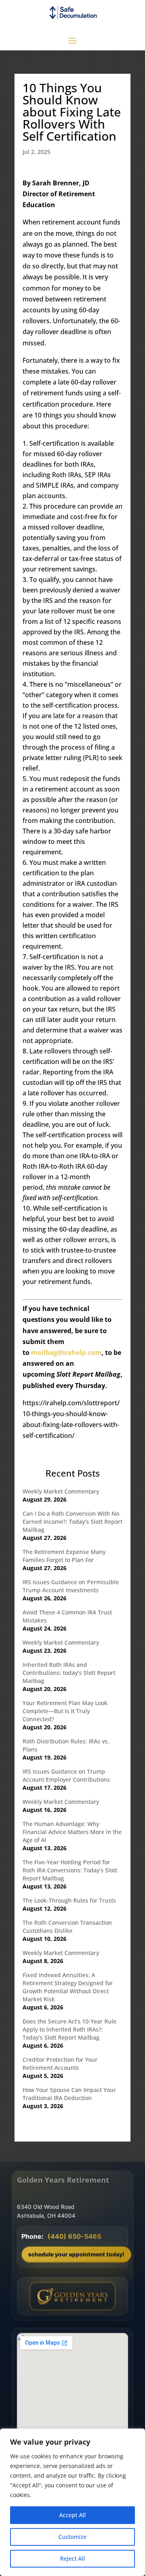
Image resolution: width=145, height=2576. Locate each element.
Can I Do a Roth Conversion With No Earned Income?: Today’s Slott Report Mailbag (72, 1522)
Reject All (72, 2558)
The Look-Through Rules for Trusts (69, 1900)
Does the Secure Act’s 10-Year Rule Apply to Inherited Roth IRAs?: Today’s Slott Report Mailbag (69, 2029)
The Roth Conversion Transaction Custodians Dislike (67, 1927)
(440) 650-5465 (74, 2236)
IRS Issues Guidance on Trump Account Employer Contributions (66, 1775)
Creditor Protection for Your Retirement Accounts (60, 2064)
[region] (72, 2502)
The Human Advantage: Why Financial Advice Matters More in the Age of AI (72, 1832)
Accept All (72, 2515)
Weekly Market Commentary (61, 1491)
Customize (72, 2537)
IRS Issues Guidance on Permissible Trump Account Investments (71, 1586)
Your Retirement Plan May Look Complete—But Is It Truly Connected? (65, 1711)
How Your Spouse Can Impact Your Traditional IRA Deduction (69, 2094)
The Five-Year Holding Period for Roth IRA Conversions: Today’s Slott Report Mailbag (70, 1870)
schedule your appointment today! (76, 2254)
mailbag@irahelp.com (66, 1352)
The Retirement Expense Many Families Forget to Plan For (64, 1556)
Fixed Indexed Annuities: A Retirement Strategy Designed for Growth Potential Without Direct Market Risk (68, 1987)
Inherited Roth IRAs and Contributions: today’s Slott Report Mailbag (69, 1673)
